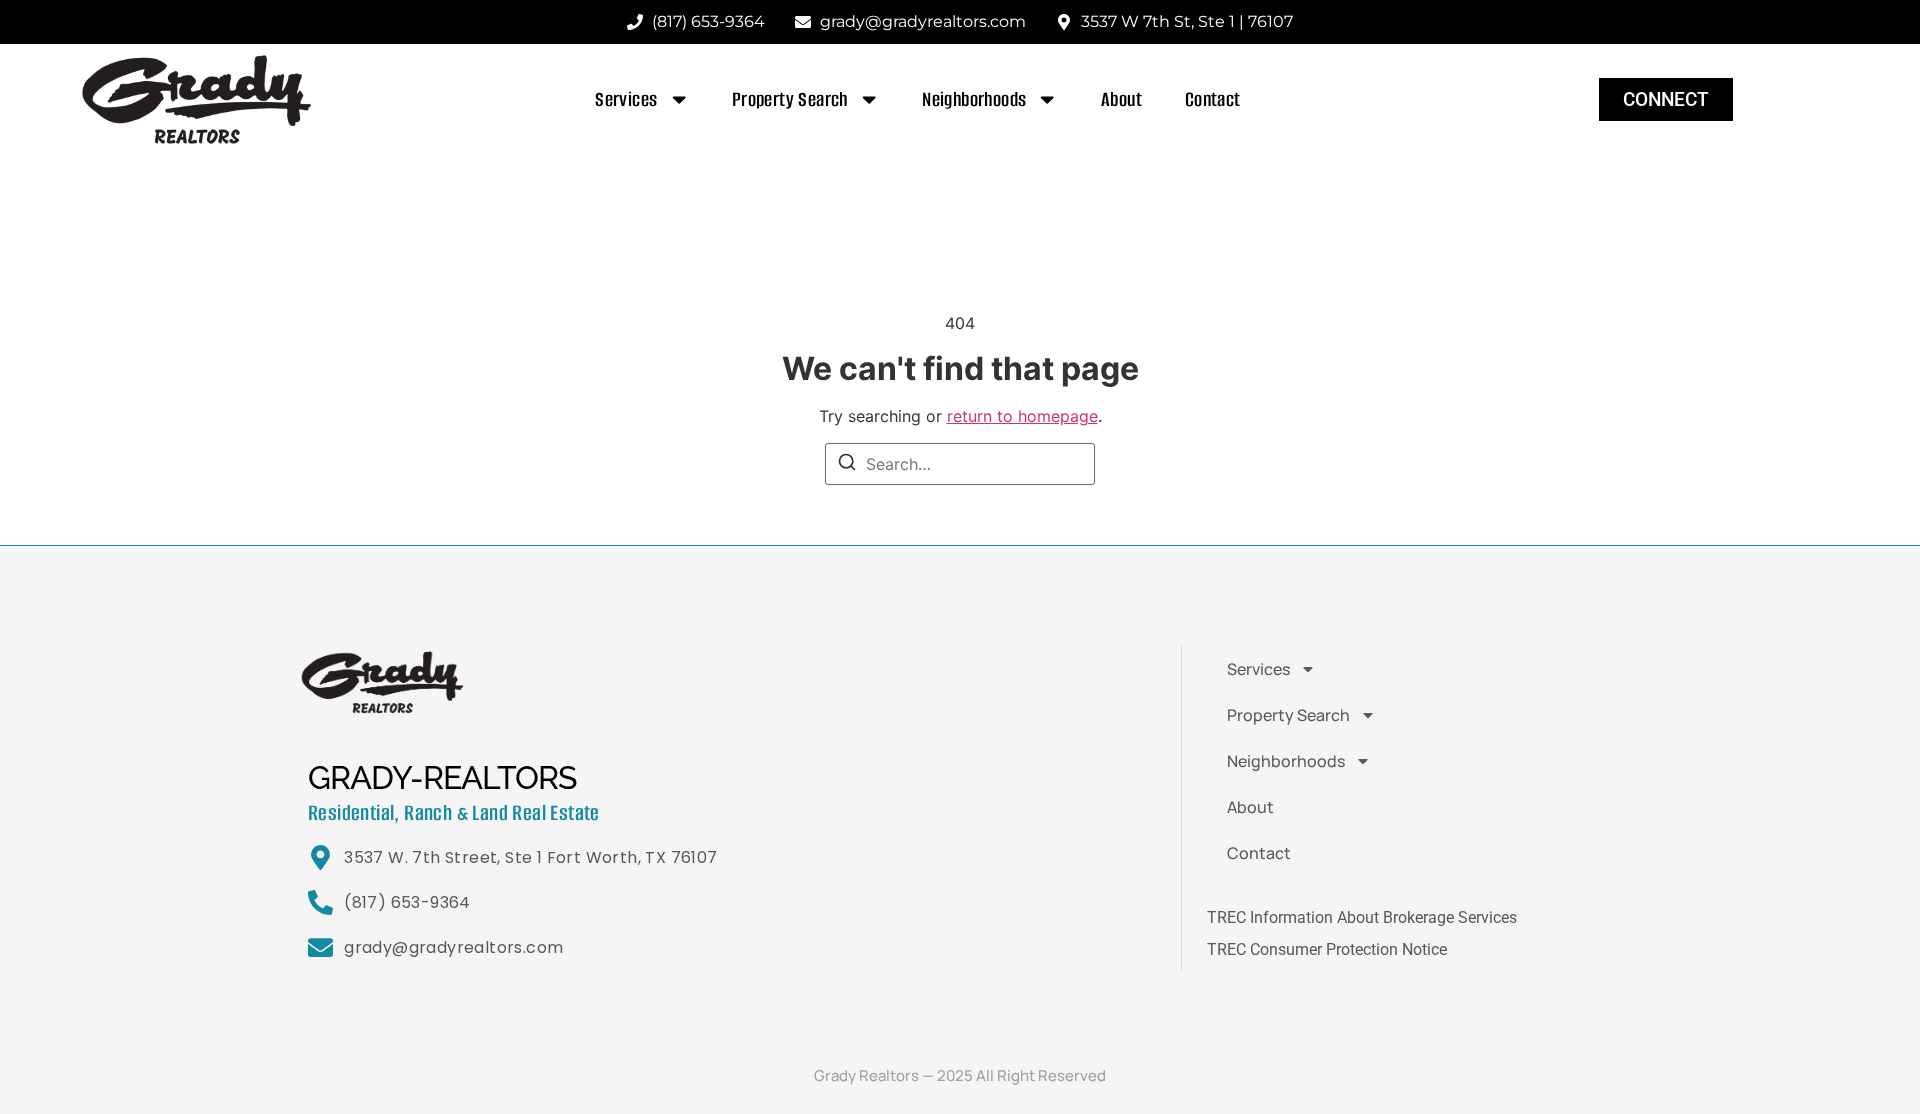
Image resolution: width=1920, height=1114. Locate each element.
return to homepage (1022, 416)
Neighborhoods (974, 99)
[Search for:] (960, 464)
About (1122, 99)
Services (626, 99)
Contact (1213, 99)
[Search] (847, 465)
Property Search (790, 99)
